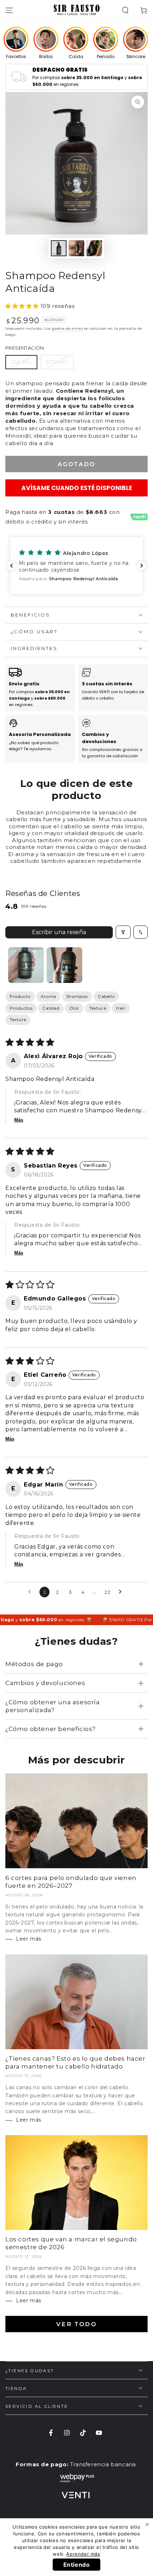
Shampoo (77, 996)
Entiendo (77, 2565)
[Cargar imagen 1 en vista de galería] (59, 248)
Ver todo (76, 2324)
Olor (74, 1008)
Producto (20, 996)
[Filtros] (123, 932)
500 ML (57, 362)
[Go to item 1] (26, 965)
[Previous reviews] (11, 566)
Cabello (106, 996)
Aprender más (83, 2554)
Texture (18, 1019)
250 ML (21, 362)
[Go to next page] (122, 1592)
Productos (21, 1008)
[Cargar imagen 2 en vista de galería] (76, 248)
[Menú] (9, 10)
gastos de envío (67, 328)
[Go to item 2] (64, 965)
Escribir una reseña (59, 932)
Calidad (51, 1008)
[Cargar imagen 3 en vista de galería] (94, 248)
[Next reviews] (142, 566)
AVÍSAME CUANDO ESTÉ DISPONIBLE (77, 488)
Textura (98, 1008)
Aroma (48, 996)
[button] (125, 10)
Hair (121, 1008)
